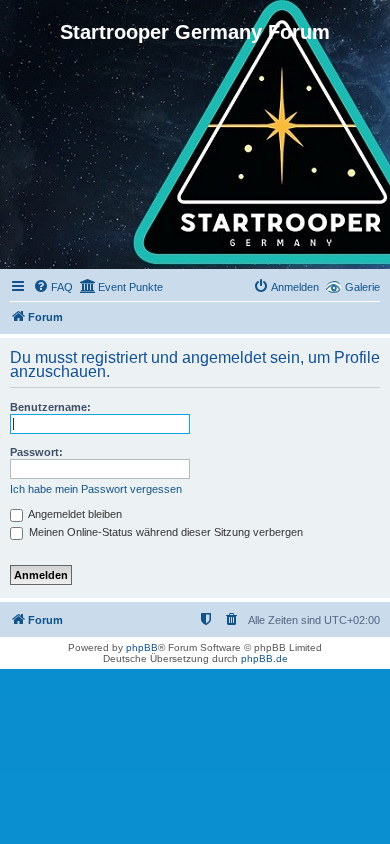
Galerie (362, 287)
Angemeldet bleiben (74, 514)
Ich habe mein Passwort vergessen (96, 489)
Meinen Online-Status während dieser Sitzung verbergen (164, 532)
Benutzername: (50, 407)
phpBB (142, 647)
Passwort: (36, 452)
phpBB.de (264, 658)
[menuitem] (53, 287)
